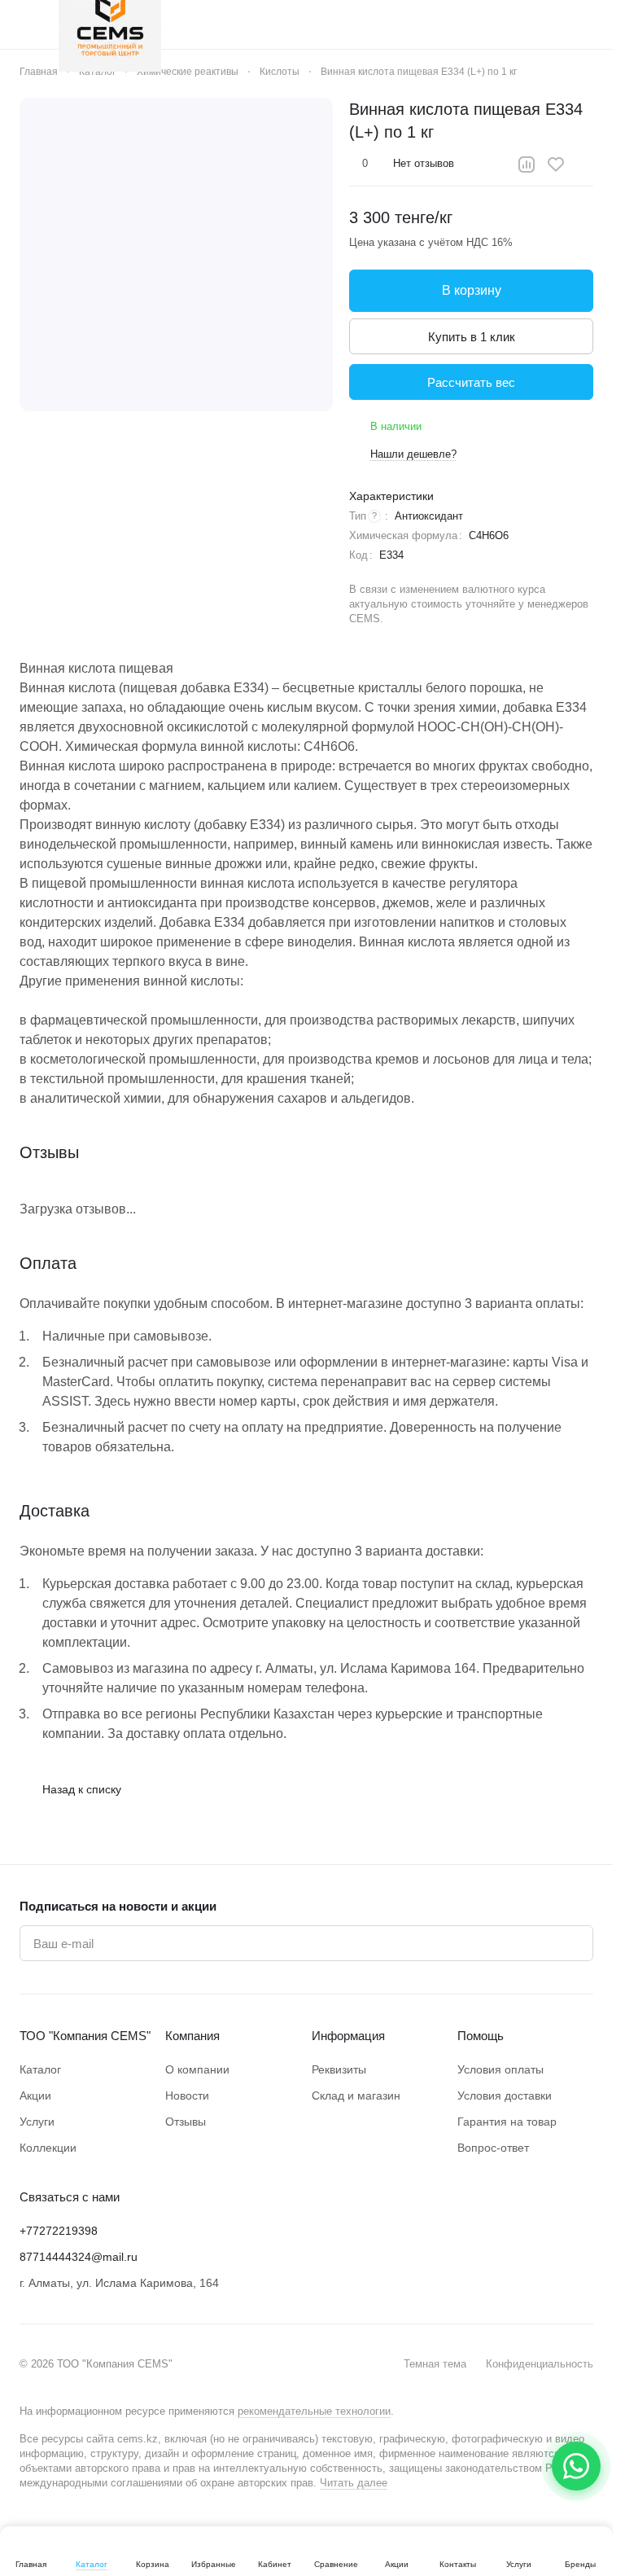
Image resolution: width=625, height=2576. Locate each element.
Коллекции (48, 2148)
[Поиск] (416, 24)
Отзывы (186, 2122)
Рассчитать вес (471, 382)
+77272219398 (59, 2231)
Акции (35, 2095)
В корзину (472, 290)
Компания (192, 2036)
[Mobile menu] (26, 24)
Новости (187, 2095)
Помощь (481, 2036)
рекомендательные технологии (314, 2411)
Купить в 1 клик (472, 337)
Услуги (37, 2122)
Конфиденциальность (540, 2364)
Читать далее (354, 2483)
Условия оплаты (500, 2069)
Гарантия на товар (507, 2122)
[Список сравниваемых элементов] (500, 24)
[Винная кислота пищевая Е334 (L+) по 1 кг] (176, 255)
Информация (348, 2036)
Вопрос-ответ (493, 2148)
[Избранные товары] (543, 24)
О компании (197, 2069)
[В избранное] (556, 165)
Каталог (40, 2069)
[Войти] (458, 24)
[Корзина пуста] (585, 24)
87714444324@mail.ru (79, 2257)
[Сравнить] (527, 165)
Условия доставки (505, 2095)
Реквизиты (339, 2069)
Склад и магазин (356, 2095)
